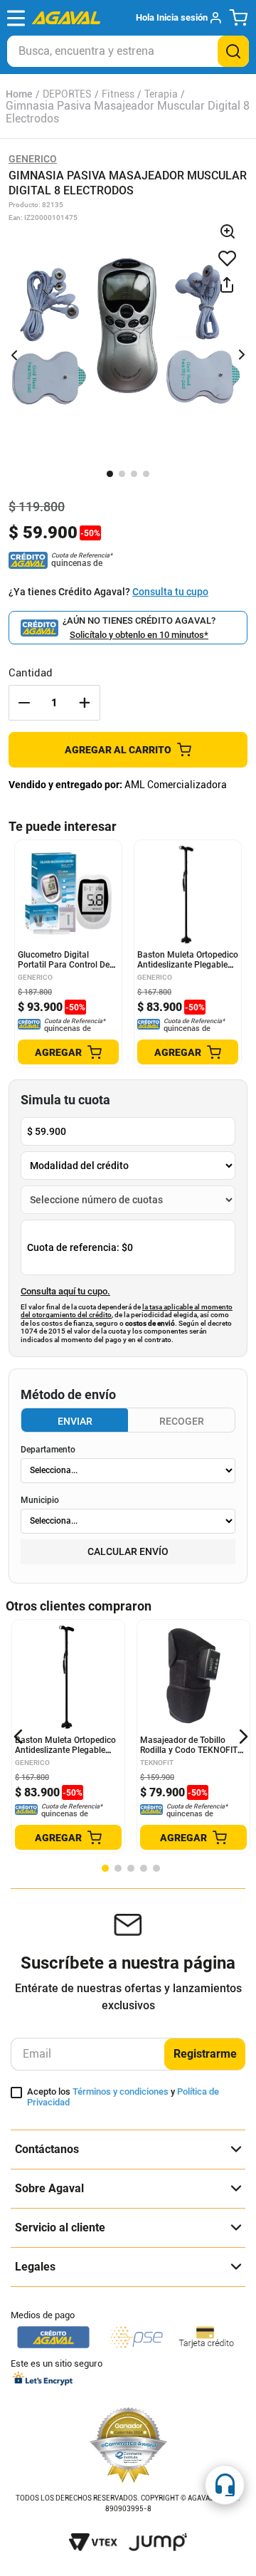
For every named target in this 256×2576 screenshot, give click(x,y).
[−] (24, 703)
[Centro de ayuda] (225, 2485)
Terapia (161, 94)
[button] (178, 18)
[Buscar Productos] (233, 51)
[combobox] (128, 51)
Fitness (118, 94)
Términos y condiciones (121, 2091)
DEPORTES (67, 94)
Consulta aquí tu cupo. (65, 1292)
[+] (85, 703)
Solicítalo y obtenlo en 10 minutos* (139, 635)
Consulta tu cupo (170, 592)
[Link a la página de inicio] (19, 94)
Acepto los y (123, 2097)
